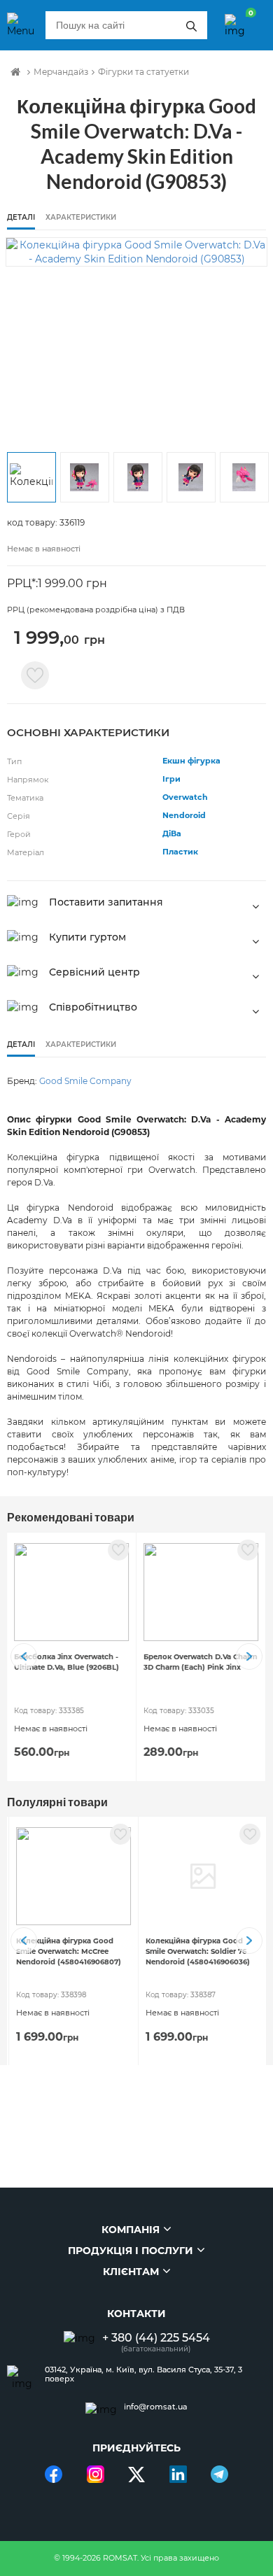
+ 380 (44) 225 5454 (156, 2338)
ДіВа (172, 833)
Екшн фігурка (191, 761)
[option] (136, 252)
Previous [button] (24, 1656)
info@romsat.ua (156, 2407)
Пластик (180, 852)
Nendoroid (184, 815)
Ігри (171, 779)
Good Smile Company (85, 1081)
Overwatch (185, 797)
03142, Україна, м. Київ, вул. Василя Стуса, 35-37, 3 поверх (143, 2374)
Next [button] (249, 1656)
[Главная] (15, 72)
